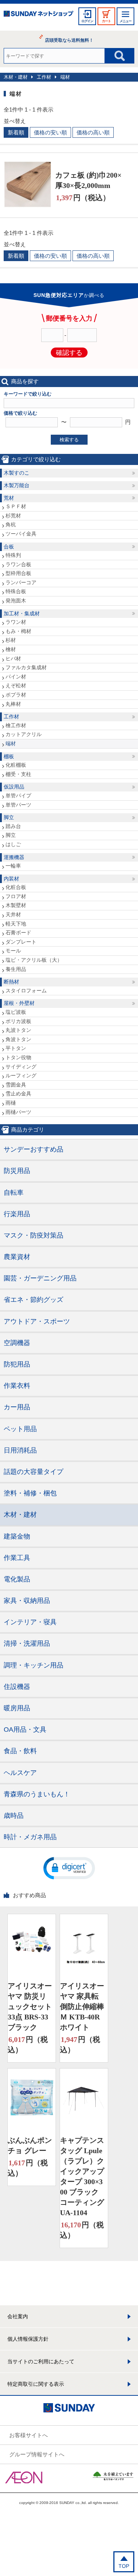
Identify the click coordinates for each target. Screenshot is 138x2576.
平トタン (16, 1048)
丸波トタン (18, 1030)
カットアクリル (24, 734)
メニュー (125, 21)
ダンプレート (21, 942)
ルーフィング (21, 1075)
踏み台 (13, 826)
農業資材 (17, 1257)
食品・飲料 (20, 1751)
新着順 (16, 132)
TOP (124, 2566)
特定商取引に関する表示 (36, 2384)
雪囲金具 (16, 1085)
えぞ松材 (16, 685)
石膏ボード (18, 933)
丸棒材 (13, 704)
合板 (9, 547)
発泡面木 (16, 601)
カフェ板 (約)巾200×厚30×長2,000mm (88, 180)
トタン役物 (18, 1057)
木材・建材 (16, 77)
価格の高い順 (93, 132)
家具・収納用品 (27, 1601)
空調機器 (17, 1343)
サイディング (21, 1067)
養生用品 (16, 969)
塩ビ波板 (16, 1012)
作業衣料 (17, 1386)
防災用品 (17, 1171)
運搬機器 (14, 857)
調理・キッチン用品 (33, 1665)
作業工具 (17, 1558)
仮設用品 (14, 787)
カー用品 (17, 1407)
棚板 (9, 756)
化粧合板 (16, 887)
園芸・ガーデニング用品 (40, 1278)
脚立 (9, 817)
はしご (13, 844)
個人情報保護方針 (28, 2339)
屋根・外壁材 (19, 1003)
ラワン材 (16, 622)
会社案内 (18, 2316)
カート (106, 21)
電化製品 (17, 1579)
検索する (69, 440)
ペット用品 (20, 1429)
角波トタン (18, 1039)
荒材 (9, 498)
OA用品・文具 (25, 1730)
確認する (69, 353)
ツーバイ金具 (21, 534)
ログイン (87, 21)
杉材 (11, 640)
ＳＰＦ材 (16, 506)
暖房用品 (17, 1708)
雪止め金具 (18, 1094)
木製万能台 (17, 485)
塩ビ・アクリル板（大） (34, 960)
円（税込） (83, 198)
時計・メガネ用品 (30, 1837)
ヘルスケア (20, 1773)
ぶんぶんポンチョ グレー (30, 2145)
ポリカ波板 (18, 1021)
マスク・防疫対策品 (33, 1235)
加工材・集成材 (22, 613)
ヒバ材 (13, 658)
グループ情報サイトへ (37, 2454)
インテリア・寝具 (30, 1622)
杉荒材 (13, 516)
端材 (65, 77)
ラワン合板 (18, 564)
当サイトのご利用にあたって (41, 2361)
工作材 (44, 77)
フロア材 (16, 896)
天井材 (13, 914)
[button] (69, 1868)
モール (13, 951)
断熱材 (11, 982)
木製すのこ (17, 473)
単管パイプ (18, 796)
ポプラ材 (16, 695)
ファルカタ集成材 (26, 667)
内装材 (11, 879)
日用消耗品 (20, 1450)
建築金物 (17, 1536)
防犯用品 (17, 1364)
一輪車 (13, 866)
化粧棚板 (16, 765)
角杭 (11, 524)
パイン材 (16, 677)
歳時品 (14, 1816)
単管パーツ (18, 805)
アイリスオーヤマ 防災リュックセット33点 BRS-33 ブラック (30, 2007)
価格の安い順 (50, 132)
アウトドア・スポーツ (37, 1321)
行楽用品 (17, 1214)
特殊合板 (16, 591)
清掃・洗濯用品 (27, 1643)
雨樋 (11, 1103)
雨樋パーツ (18, 1112)
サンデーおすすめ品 (33, 1149)
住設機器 (17, 1687)
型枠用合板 (18, 573)
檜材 (11, 649)
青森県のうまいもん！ (37, 1794)
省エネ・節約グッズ (33, 1300)
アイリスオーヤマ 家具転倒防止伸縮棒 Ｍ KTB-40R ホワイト (82, 2007)
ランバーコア (21, 582)
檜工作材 (16, 725)
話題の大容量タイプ (33, 1472)
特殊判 (13, 555)
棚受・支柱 (18, 774)
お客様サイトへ (29, 2435)
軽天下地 (16, 924)
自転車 (14, 1193)
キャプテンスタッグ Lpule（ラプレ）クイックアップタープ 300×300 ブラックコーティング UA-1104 (82, 2176)
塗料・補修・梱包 (30, 1493)
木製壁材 (16, 905)
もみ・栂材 (18, 631)
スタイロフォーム (26, 991)
